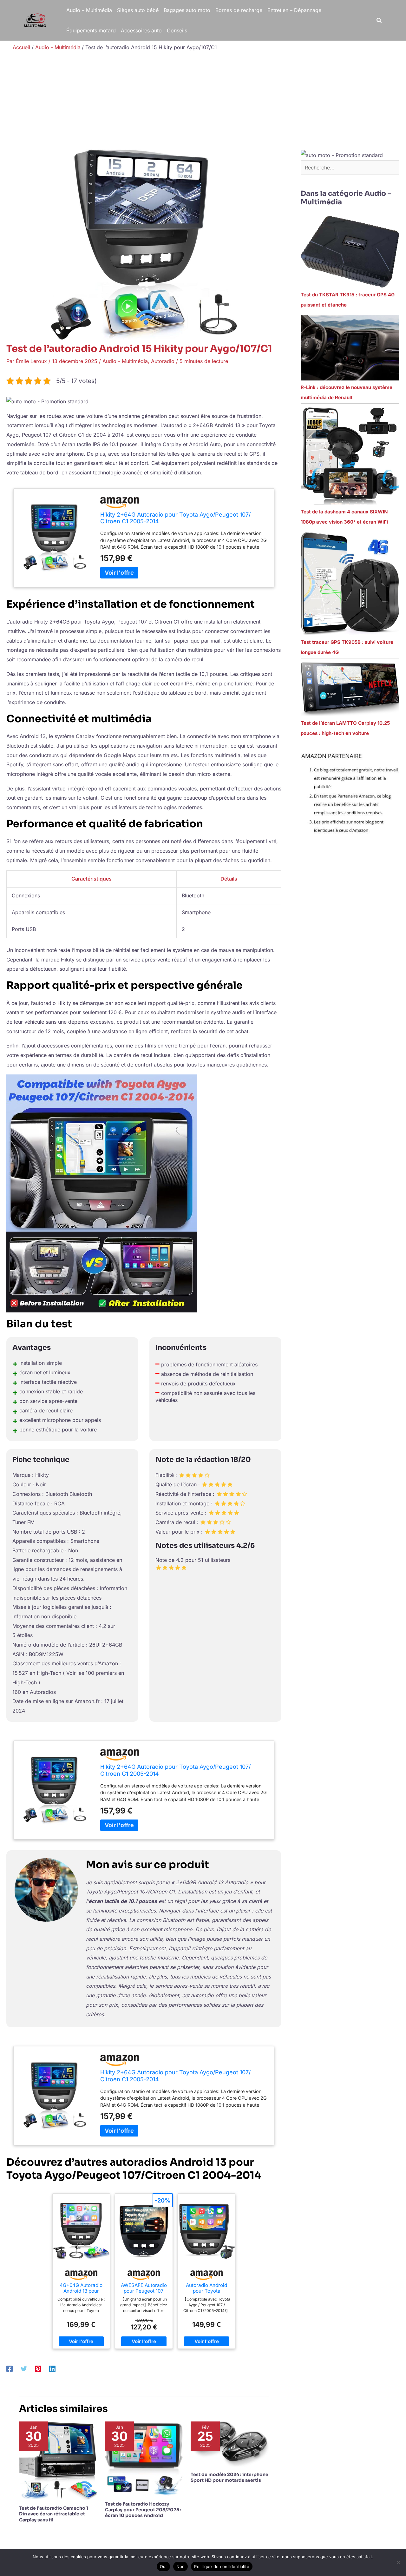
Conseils (177, 30)
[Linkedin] (52, 2369)
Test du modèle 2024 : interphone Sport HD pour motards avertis (229, 2477)
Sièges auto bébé (138, 10)
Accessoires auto (141, 30)
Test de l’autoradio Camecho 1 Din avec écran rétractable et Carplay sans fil (54, 2514)
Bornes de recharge (239, 10)
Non (181, 2566)
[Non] (398, 2562)
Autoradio (163, 361)
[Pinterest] (38, 2369)
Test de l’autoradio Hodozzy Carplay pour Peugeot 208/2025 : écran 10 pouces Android (143, 2510)
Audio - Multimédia (125, 361)
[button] (379, 20)
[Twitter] (24, 2369)
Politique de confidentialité (222, 2566)
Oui (163, 2566)
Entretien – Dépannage (294, 10)
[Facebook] (10, 2369)
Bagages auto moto (187, 10)
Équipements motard (91, 30)
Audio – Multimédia (89, 10)
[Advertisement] (203, 102)
